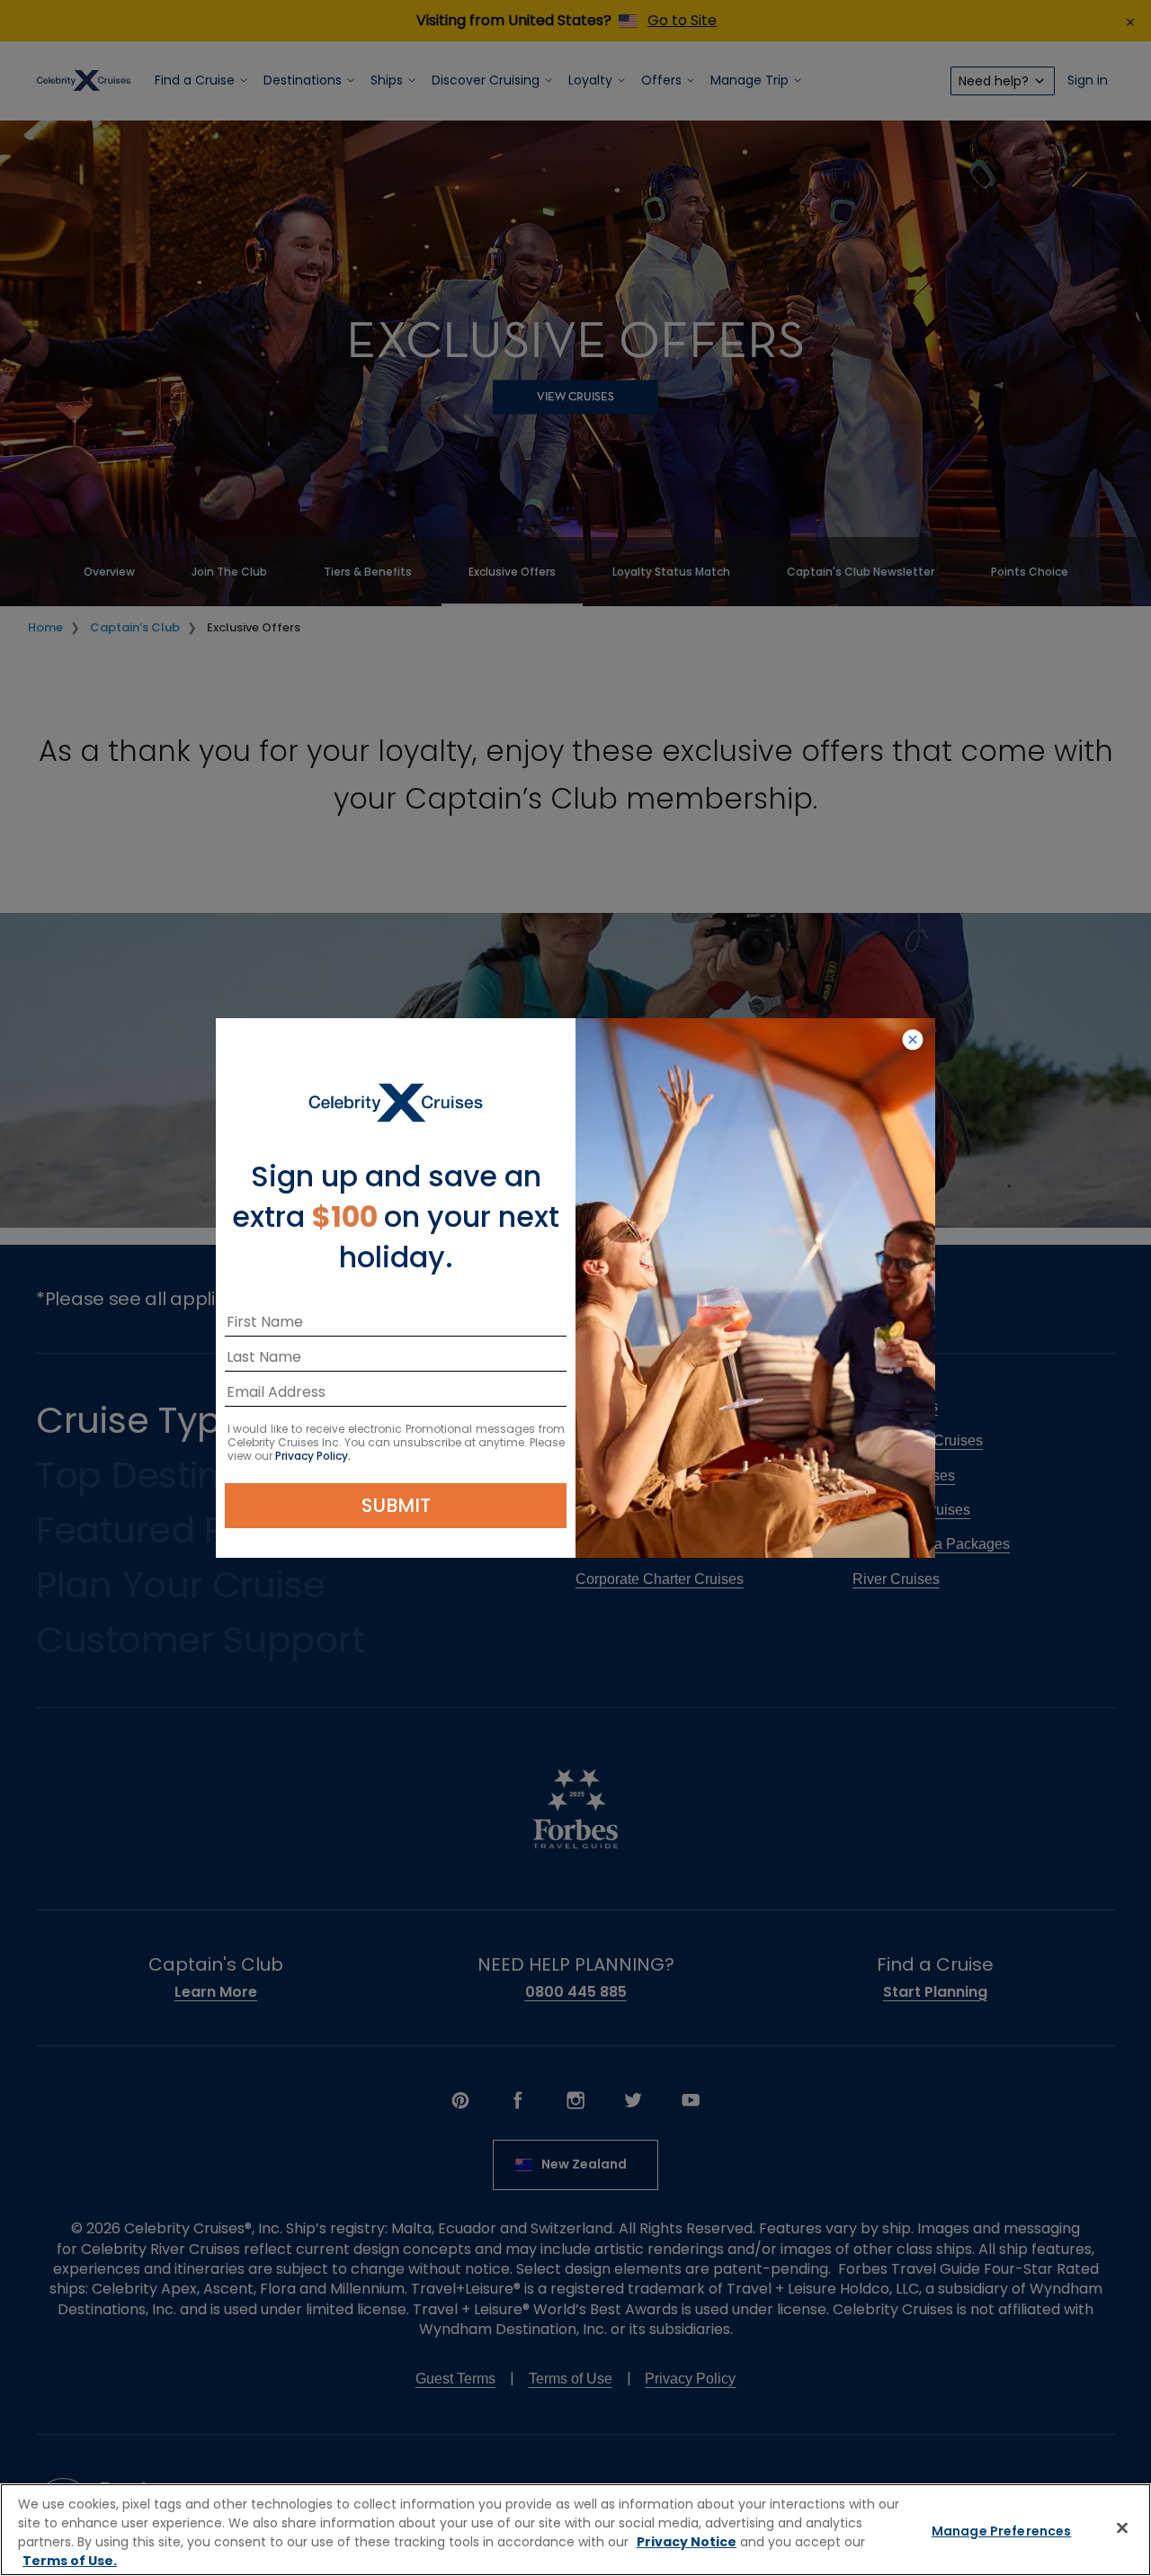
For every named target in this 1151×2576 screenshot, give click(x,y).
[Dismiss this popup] (913, 1041)
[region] (575, 2530)
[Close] (1122, 2527)
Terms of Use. (70, 2561)
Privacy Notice (687, 2542)
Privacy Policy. (313, 1456)
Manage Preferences (1002, 2531)
